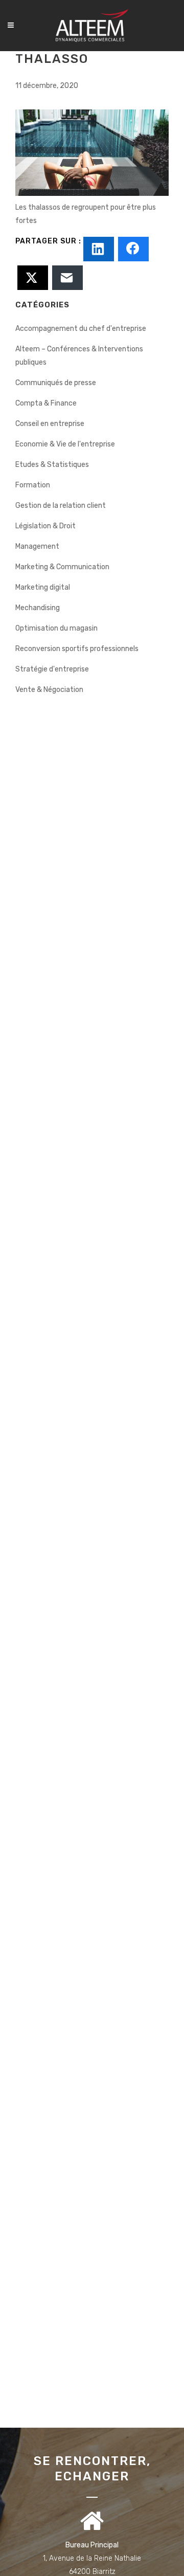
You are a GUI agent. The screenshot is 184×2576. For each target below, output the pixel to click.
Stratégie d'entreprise (52, 669)
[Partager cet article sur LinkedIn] (99, 249)
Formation (33, 485)
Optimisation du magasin (56, 628)
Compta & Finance (46, 403)
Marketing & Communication (62, 567)
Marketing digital (43, 587)
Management (37, 546)
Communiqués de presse (56, 383)
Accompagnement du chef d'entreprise (81, 329)
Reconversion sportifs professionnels (77, 649)
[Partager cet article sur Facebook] (133, 249)
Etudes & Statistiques (52, 465)
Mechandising (38, 608)
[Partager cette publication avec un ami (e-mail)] (67, 278)
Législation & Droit (45, 526)
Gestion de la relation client (61, 506)
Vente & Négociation (49, 690)
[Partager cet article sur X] (33, 278)
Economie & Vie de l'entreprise (65, 444)
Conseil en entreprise (50, 424)
